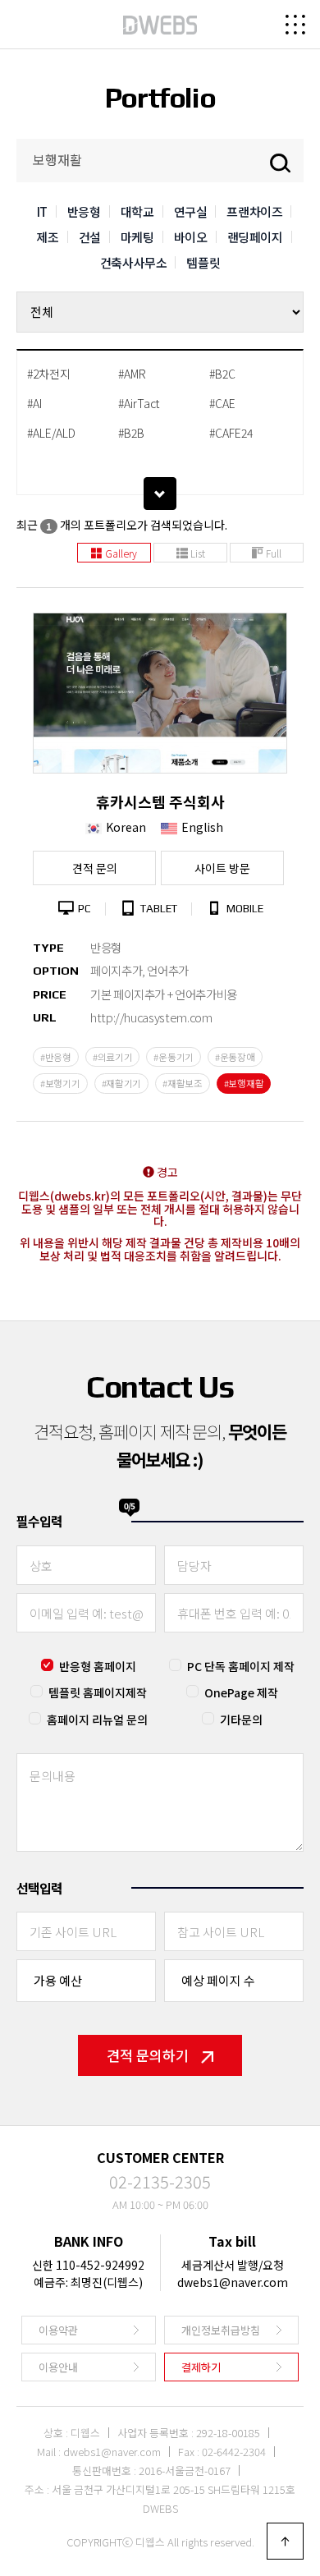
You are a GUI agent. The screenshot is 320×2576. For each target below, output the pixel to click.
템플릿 (203, 262)
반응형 (84, 211)
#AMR (132, 374)
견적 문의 (95, 868)
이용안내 (58, 2367)
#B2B (131, 433)
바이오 (191, 237)
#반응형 (56, 1057)
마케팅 (137, 237)
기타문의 (241, 1720)
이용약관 (58, 2330)
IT (42, 211)
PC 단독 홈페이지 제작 (241, 1666)
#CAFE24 (231, 433)
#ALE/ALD (51, 433)
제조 (47, 237)
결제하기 (201, 2367)
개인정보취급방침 (221, 2330)
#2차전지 (49, 374)
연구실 (191, 211)
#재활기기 (122, 1083)
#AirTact (139, 403)
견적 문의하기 (148, 2055)
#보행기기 (60, 1083)
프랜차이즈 (254, 211)
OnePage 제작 (241, 1692)
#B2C (222, 374)
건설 (90, 237)
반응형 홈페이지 (98, 1666)
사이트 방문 (222, 868)
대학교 (137, 211)
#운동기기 (174, 1057)
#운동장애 (235, 1057)
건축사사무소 (134, 262)
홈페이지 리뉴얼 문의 (97, 1720)
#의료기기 (113, 1057)
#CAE (222, 403)
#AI (34, 403)
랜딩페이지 (255, 237)
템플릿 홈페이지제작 (98, 1692)
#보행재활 (244, 1083)
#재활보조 (183, 1083)
